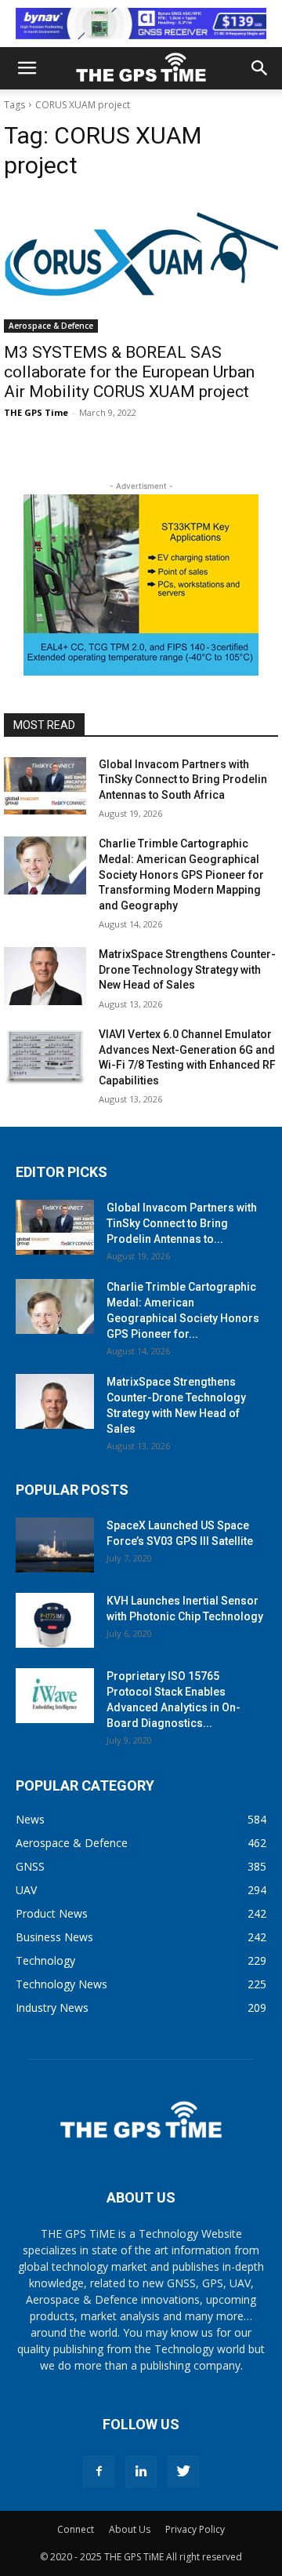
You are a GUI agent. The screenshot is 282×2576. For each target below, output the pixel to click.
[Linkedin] (141, 2472)
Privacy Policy (195, 2529)
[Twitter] (183, 2472)
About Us (130, 2529)
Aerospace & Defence (51, 326)
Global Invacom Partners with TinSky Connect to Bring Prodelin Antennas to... (182, 1223)
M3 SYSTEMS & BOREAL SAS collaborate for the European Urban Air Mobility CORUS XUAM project (129, 372)
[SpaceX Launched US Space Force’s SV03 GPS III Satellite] (55, 1545)
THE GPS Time (36, 412)
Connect (76, 2529)
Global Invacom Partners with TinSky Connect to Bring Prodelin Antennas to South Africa (183, 780)
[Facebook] (99, 2472)
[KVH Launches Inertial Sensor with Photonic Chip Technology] (55, 1620)
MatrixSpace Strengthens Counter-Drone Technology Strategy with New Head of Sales (187, 969)
